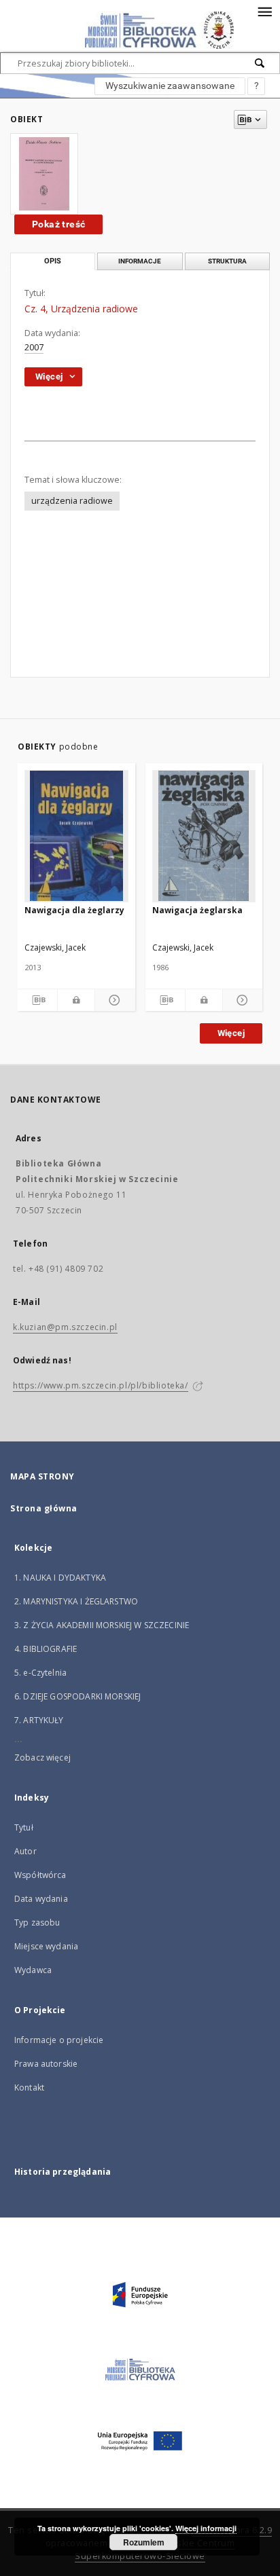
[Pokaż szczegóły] (113, 1000)
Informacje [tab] (140, 261)
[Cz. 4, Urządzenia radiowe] (44, 174)
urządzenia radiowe (72, 501)
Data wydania (41, 1899)
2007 (34, 347)
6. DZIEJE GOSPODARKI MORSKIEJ (77, 1696)
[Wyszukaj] (260, 63)
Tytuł (24, 1827)
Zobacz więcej (42, 1758)
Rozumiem (144, 2542)
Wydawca (33, 1970)
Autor (25, 1851)
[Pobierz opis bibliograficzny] (37, 1000)
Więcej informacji (206, 2528)
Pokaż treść (58, 224)
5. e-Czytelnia (40, 1673)
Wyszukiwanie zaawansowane (170, 86)
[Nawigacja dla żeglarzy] (76, 836)
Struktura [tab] (227, 261)
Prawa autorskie (46, 2064)
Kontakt (29, 2087)
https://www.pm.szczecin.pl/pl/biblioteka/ (101, 1385)
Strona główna (44, 1508)
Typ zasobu (37, 1922)
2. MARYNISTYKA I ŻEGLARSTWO (76, 1601)
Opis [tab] (53, 261)
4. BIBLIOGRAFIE (46, 1649)
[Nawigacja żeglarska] (204, 836)
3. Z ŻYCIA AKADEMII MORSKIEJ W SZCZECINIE (102, 1625)
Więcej (231, 1033)
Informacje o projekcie (59, 2040)
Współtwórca (40, 1875)
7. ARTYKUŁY (39, 1720)
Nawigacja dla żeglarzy (74, 910)
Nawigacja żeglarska (197, 910)
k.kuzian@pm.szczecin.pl (65, 1327)
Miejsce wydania (46, 1946)
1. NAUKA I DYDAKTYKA (60, 1578)
